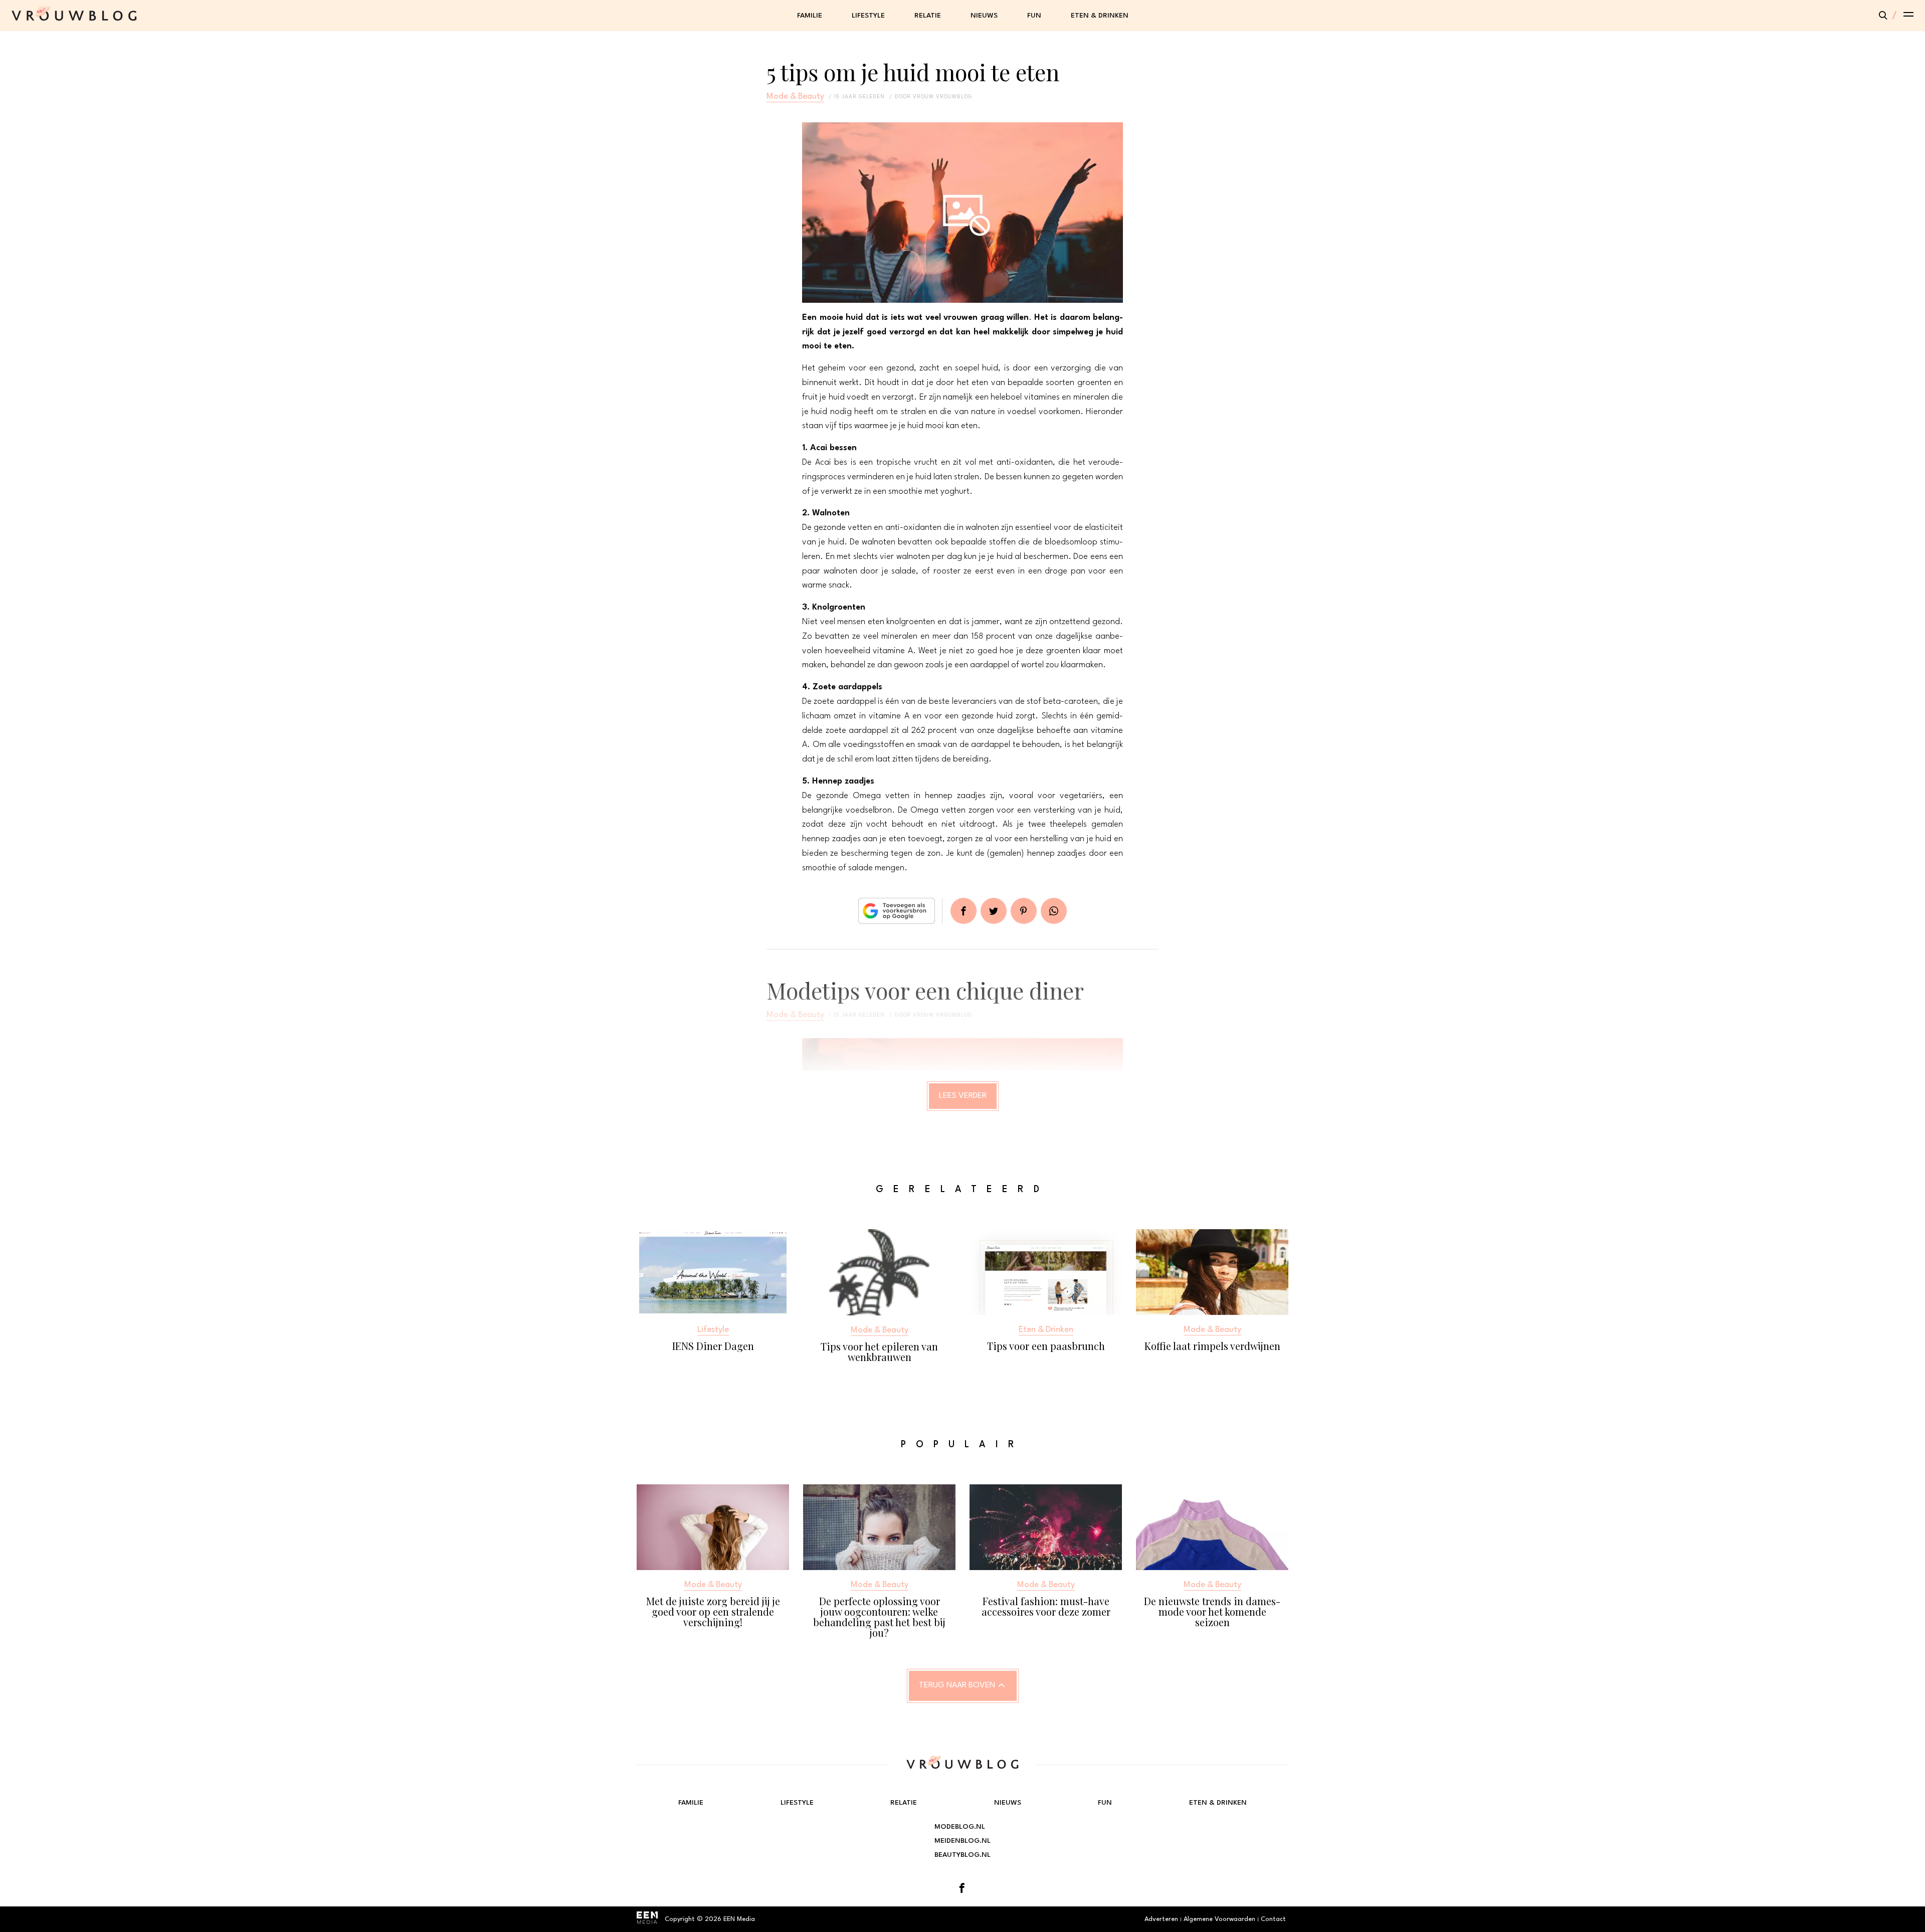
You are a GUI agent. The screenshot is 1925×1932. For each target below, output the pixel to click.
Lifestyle (868, 16)
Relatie (928, 16)
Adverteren (1161, 1919)
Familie (810, 16)
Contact (1273, 1919)
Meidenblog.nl (963, 1841)
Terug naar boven (957, 1685)
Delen (964, 911)
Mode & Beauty (795, 96)
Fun (1034, 16)
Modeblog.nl (960, 1827)
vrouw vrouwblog (942, 97)
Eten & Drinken (1100, 16)
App (1054, 911)
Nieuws (984, 16)
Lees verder (963, 1096)
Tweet (994, 911)
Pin (1024, 911)
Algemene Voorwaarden (1219, 1919)
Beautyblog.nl (963, 1855)
